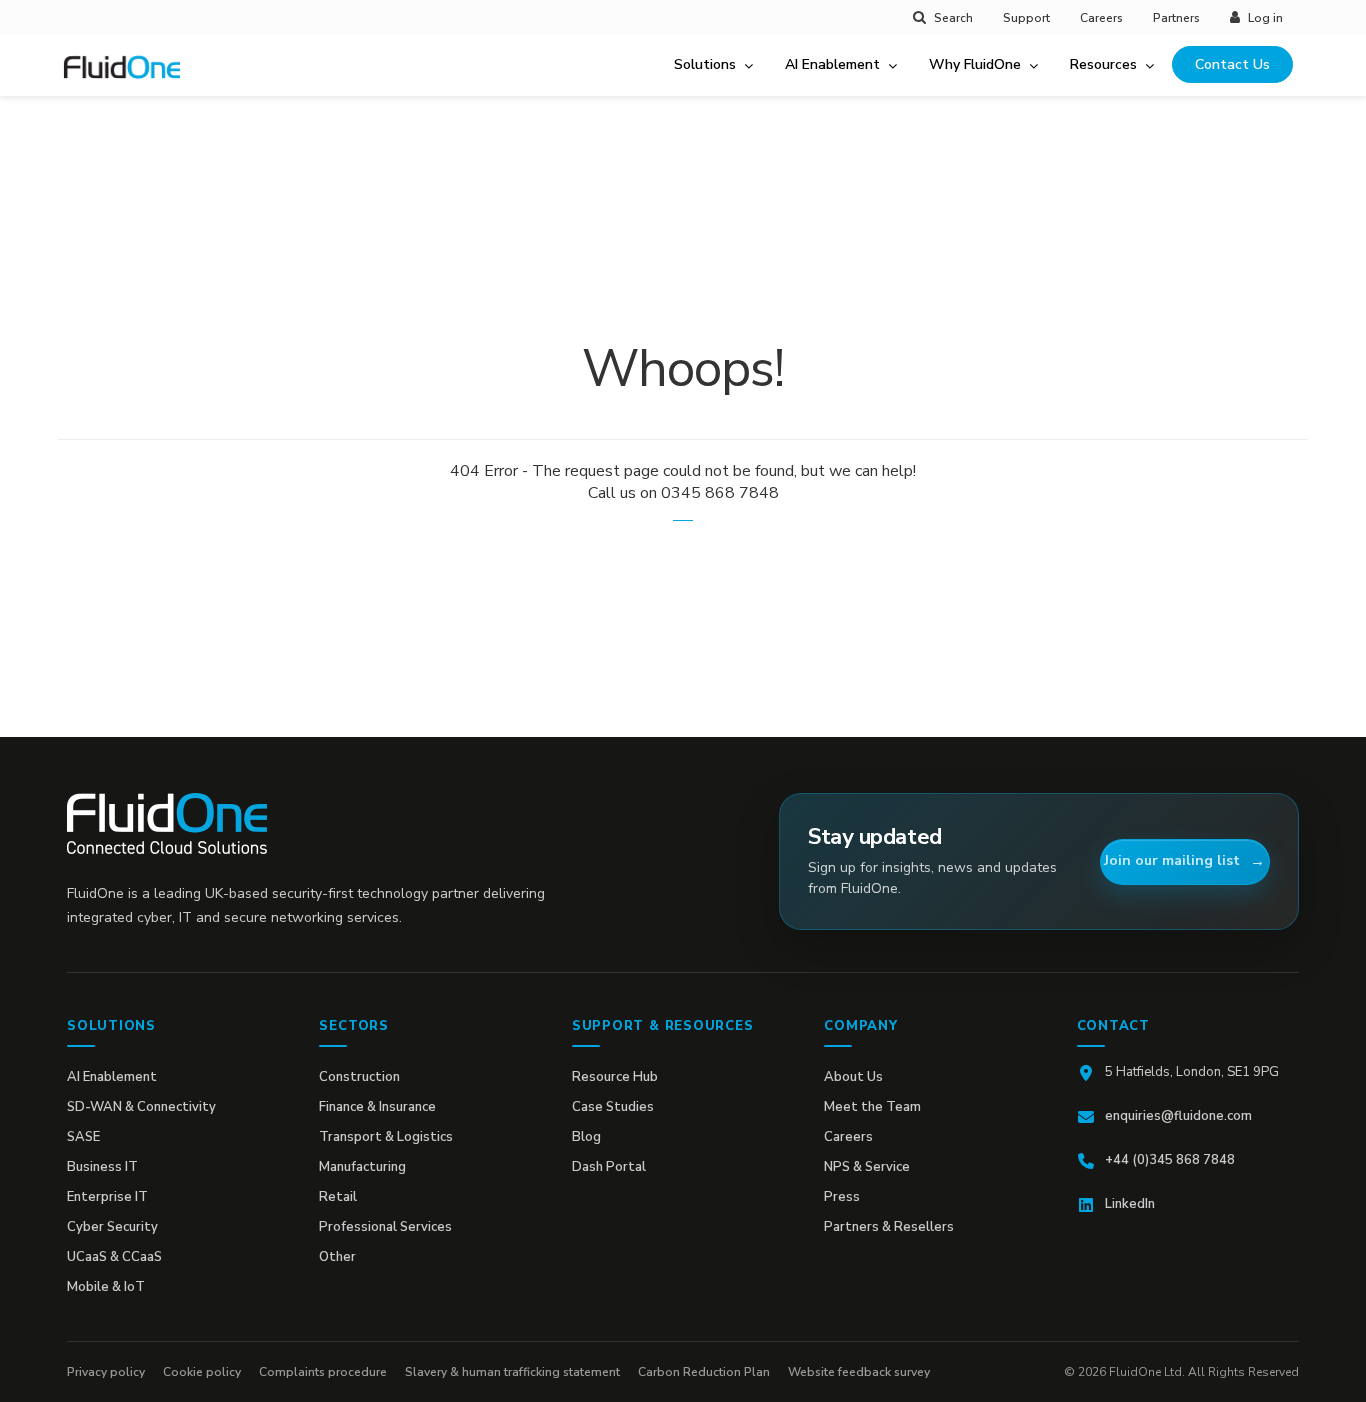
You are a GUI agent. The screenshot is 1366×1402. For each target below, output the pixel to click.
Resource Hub (615, 1077)
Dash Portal (609, 1167)
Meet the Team (872, 1107)
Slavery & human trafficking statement (512, 1372)
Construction (359, 1077)
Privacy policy (106, 1372)
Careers (1101, 18)
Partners (1176, 18)
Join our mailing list (1172, 860)
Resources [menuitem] (1103, 64)
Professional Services (385, 1227)
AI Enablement (112, 1077)
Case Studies (613, 1107)
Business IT (102, 1167)
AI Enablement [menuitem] (832, 64)
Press (842, 1197)
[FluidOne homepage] (167, 823)
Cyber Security (112, 1227)
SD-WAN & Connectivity (141, 1107)
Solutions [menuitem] (705, 64)
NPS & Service (867, 1167)
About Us (853, 1077)
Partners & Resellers (889, 1227)
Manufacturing (362, 1167)
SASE (83, 1137)
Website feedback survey (859, 1372)
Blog (586, 1137)
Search (953, 18)
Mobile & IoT (106, 1287)
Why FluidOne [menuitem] (975, 64)
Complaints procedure (323, 1372)
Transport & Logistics (386, 1137)
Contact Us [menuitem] (1232, 64)
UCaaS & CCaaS (114, 1257)
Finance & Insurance (377, 1107)
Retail (338, 1197)
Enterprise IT (107, 1197)
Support (1026, 18)
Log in (1265, 18)
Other (337, 1257)
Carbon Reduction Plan (704, 1372)
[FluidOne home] (129, 79)
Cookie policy (202, 1372)
